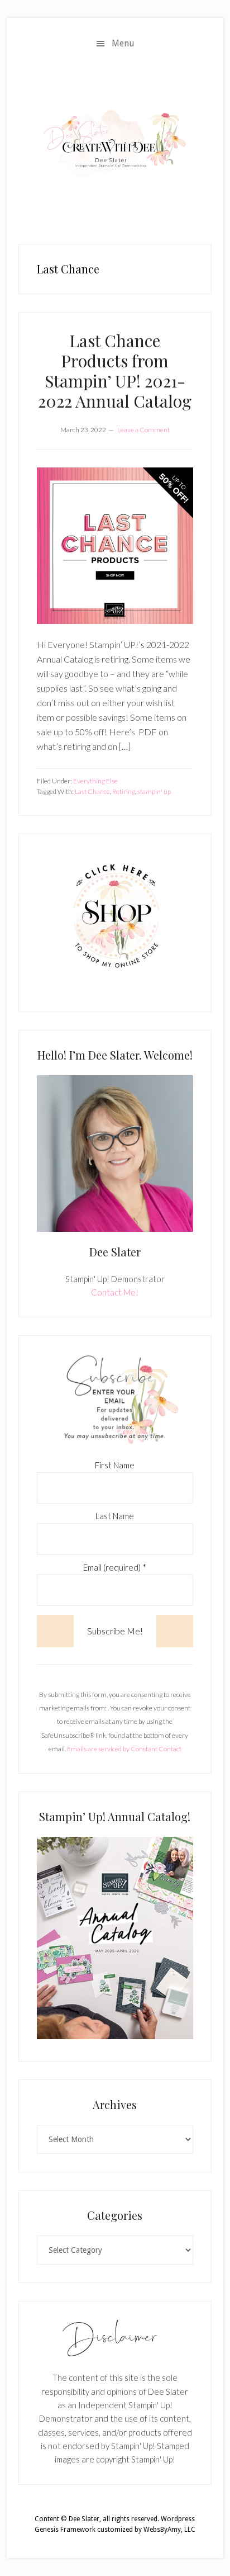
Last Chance (92, 791)
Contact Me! (115, 1292)
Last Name (115, 1516)
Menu (123, 43)
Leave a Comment (143, 430)
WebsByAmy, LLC (169, 2530)
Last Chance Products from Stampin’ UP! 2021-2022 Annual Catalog (115, 371)
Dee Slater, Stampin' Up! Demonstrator (115, 142)
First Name (115, 1465)
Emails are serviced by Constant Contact (124, 1749)
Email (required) (115, 1567)
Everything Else (95, 781)
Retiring (124, 791)
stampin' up (154, 791)
